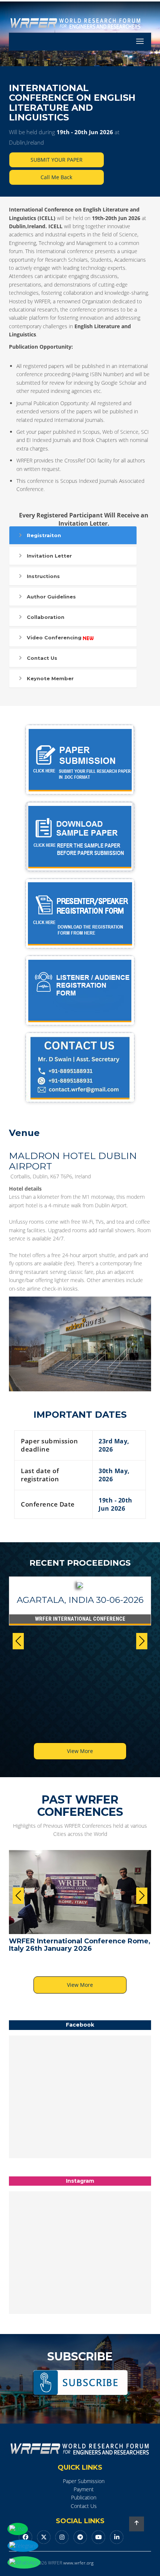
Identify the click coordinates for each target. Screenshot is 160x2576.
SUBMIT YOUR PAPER (57, 160)
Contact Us (42, 658)
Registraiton (44, 535)
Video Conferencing (54, 637)
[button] (142, 1641)
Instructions (43, 576)
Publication (84, 2497)
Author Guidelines (51, 597)
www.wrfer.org (78, 2563)
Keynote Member (50, 678)
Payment (84, 2489)
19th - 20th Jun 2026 (85, 132)
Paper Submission (84, 2481)
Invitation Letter (49, 556)
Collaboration (46, 617)
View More (80, 1751)
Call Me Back (56, 177)
